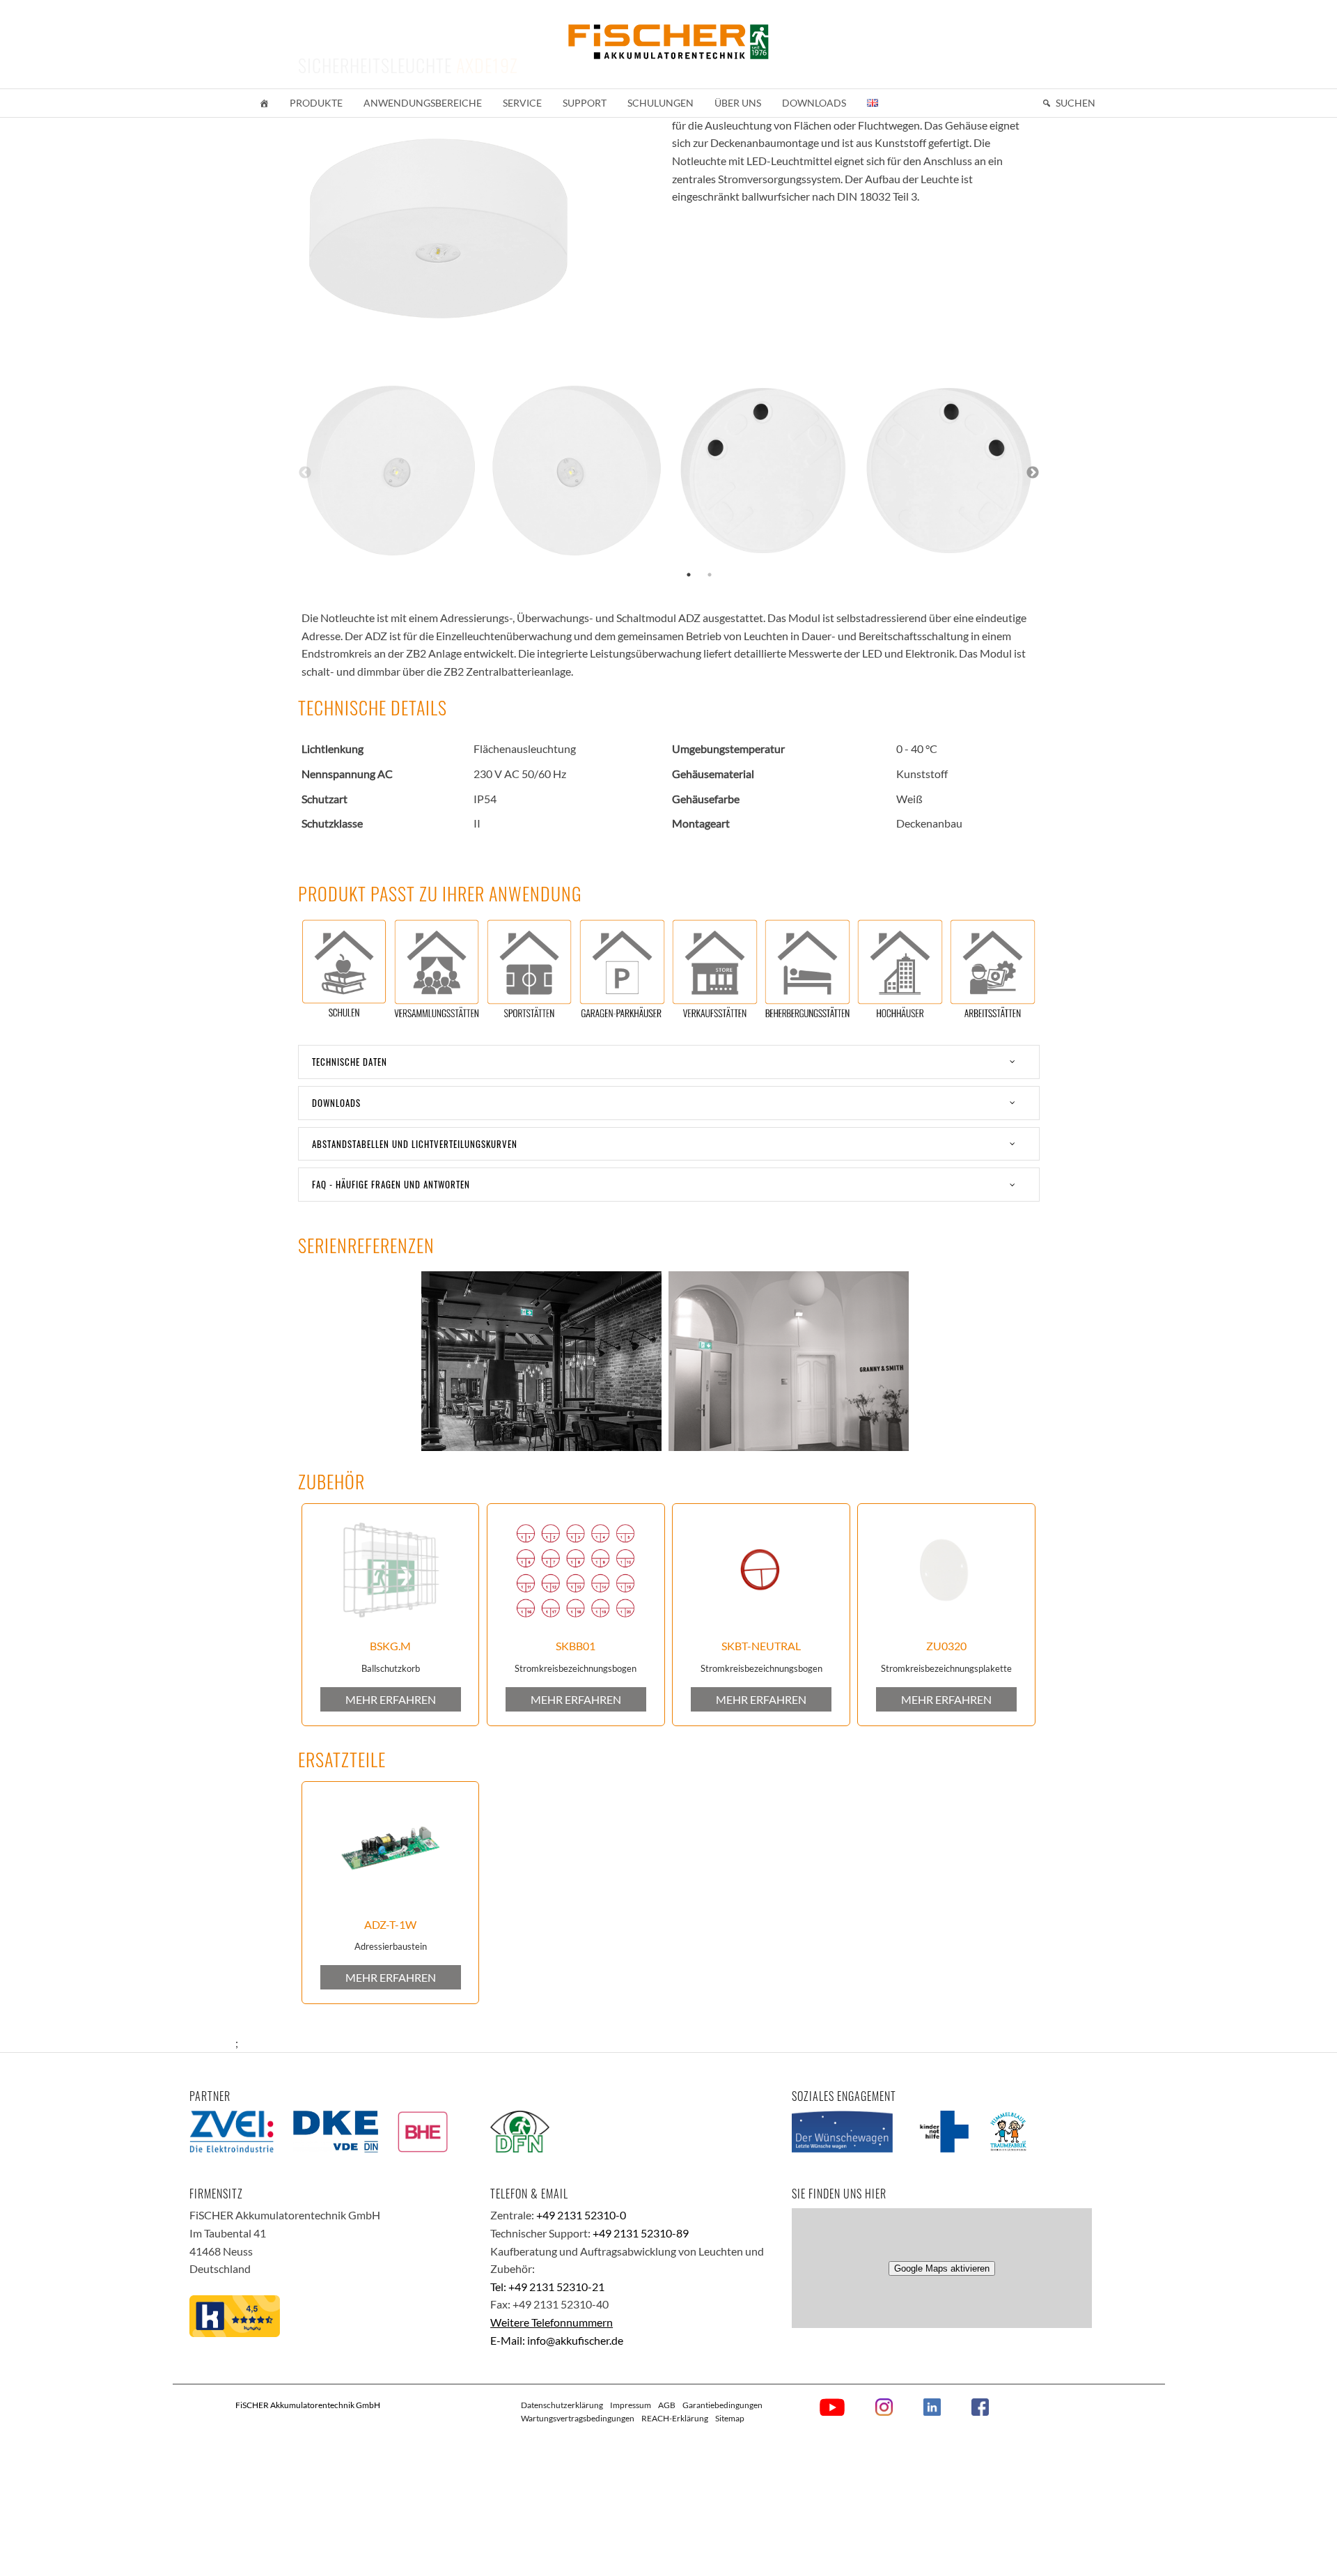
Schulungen (660, 103)
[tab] (669, 1062)
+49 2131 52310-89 (641, 2233)
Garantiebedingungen (722, 2405)
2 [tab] (710, 575)
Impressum (631, 2405)
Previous (305, 473)
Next (1033, 473)
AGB (667, 2405)
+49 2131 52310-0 (581, 2215)
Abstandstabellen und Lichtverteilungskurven (415, 1144)
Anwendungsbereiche (423, 103)
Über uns (738, 103)
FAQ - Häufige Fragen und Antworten (391, 1184)
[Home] (264, 103)
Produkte (316, 103)
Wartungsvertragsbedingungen (578, 2418)
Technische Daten (350, 1062)
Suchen (1076, 103)
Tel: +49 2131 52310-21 (547, 2287)
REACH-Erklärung (675, 2418)
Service (522, 103)
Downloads (814, 103)
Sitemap (730, 2418)
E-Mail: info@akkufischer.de (557, 2340)
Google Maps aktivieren (942, 2268)
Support (585, 103)
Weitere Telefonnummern (552, 2322)
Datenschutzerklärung (562, 2405)
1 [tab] (689, 575)
